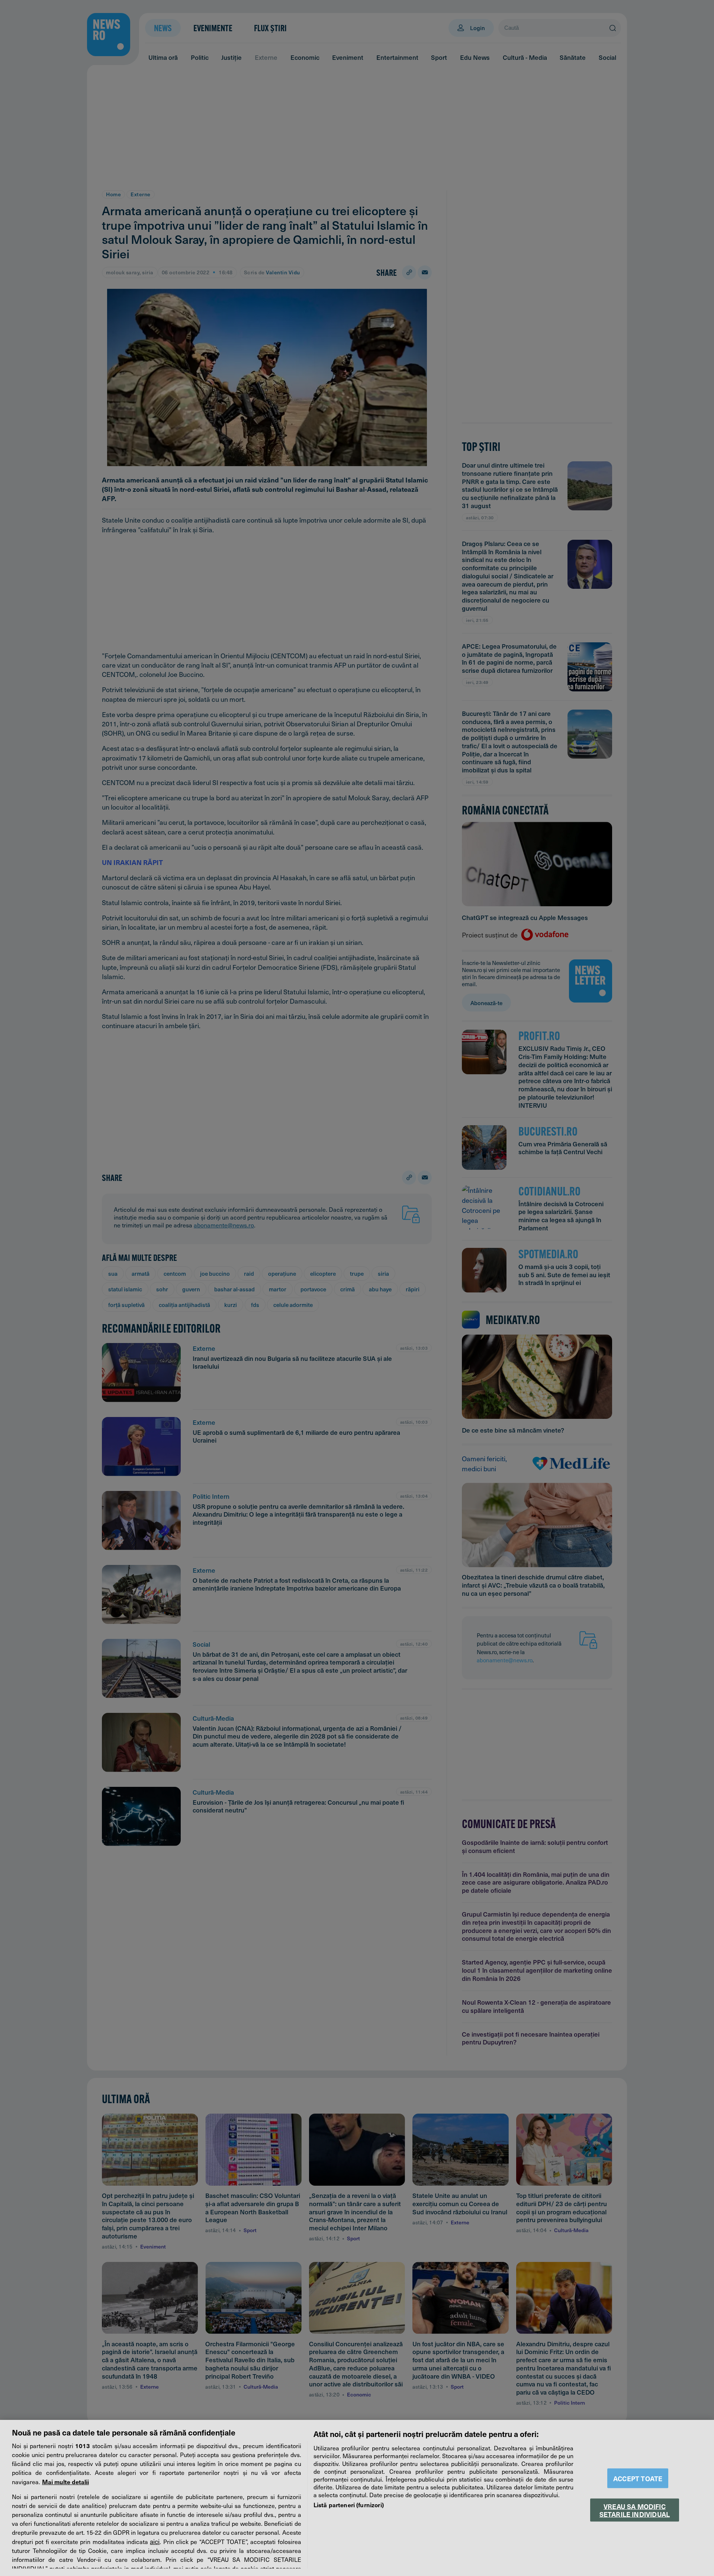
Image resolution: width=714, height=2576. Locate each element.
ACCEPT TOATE (638, 2478)
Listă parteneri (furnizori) (349, 2505)
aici (155, 2541)
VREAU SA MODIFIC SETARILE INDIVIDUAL (635, 2510)
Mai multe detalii (65, 2482)
